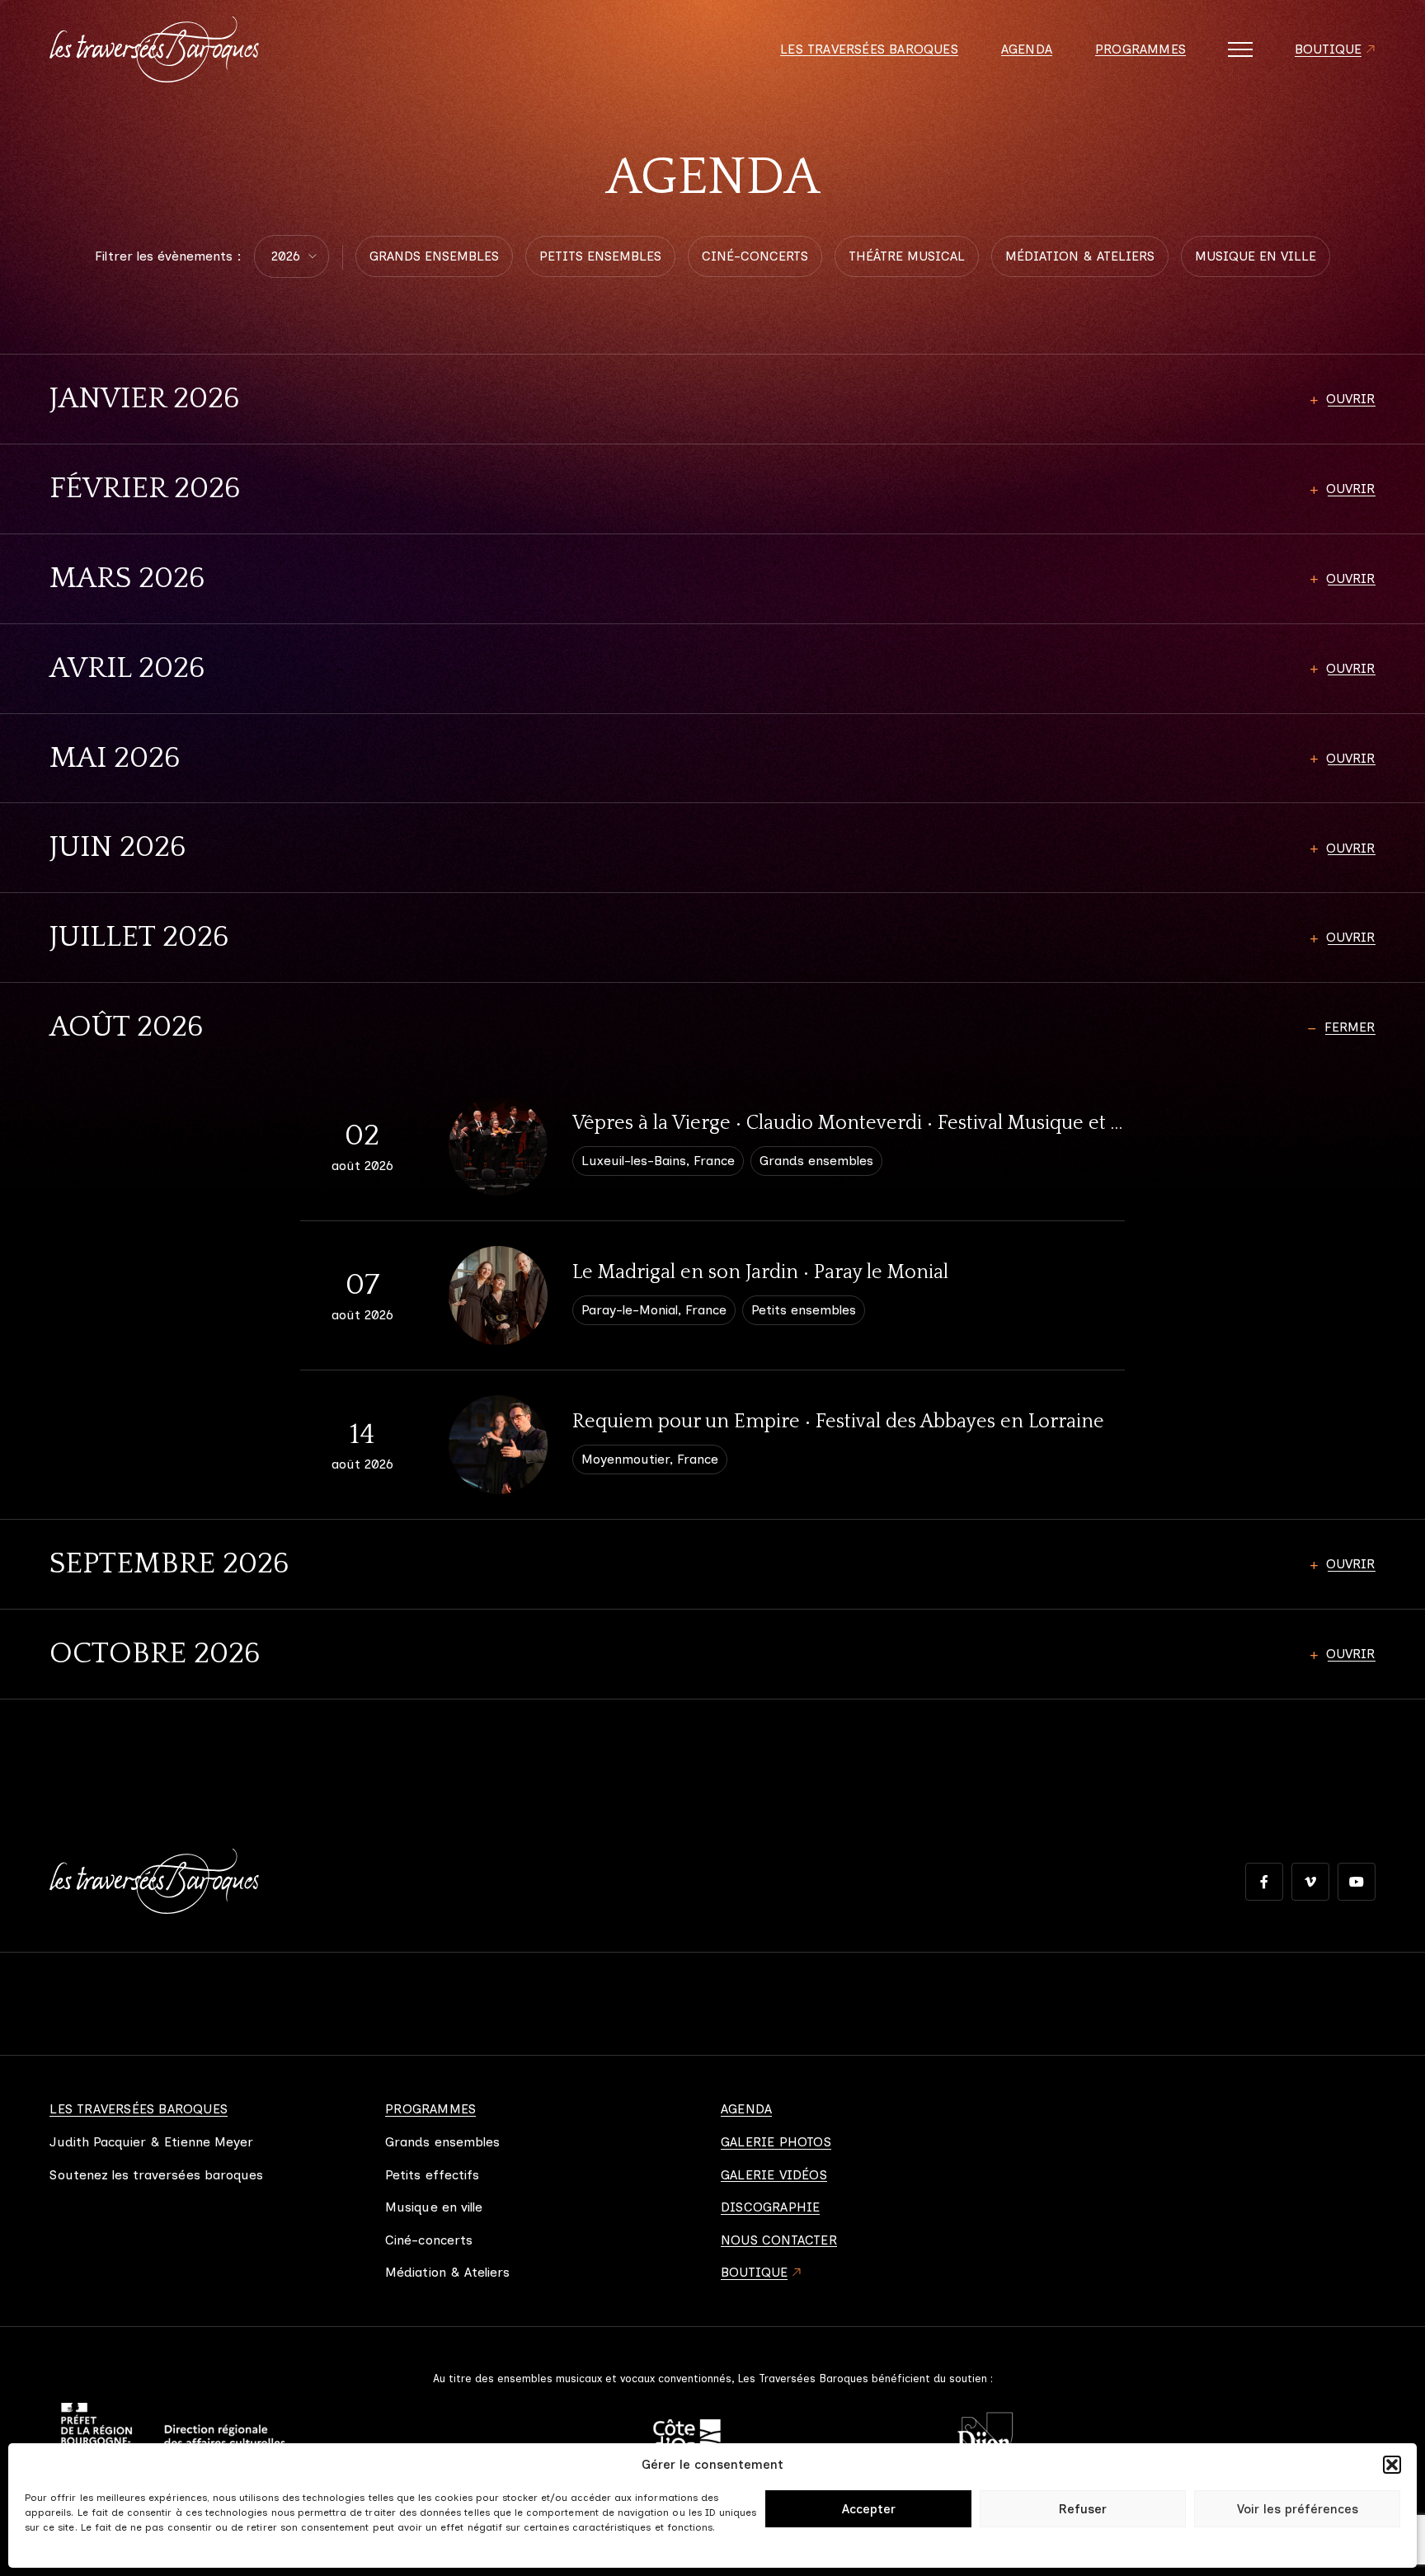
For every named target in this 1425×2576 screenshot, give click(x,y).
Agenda (1027, 49)
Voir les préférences (1298, 2509)
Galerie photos (776, 2142)
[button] (1392, 2465)
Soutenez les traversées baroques (156, 2175)
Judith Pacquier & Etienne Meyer (151, 2142)
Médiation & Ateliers (447, 2273)
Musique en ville (434, 2207)
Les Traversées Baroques (869, 49)
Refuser (1083, 2509)
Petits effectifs (432, 2175)
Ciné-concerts (429, 2240)
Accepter (869, 2509)
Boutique (1329, 49)
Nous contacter (779, 2240)
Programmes (1140, 49)
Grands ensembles (442, 2142)
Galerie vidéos (774, 2175)
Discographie (770, 2207)
